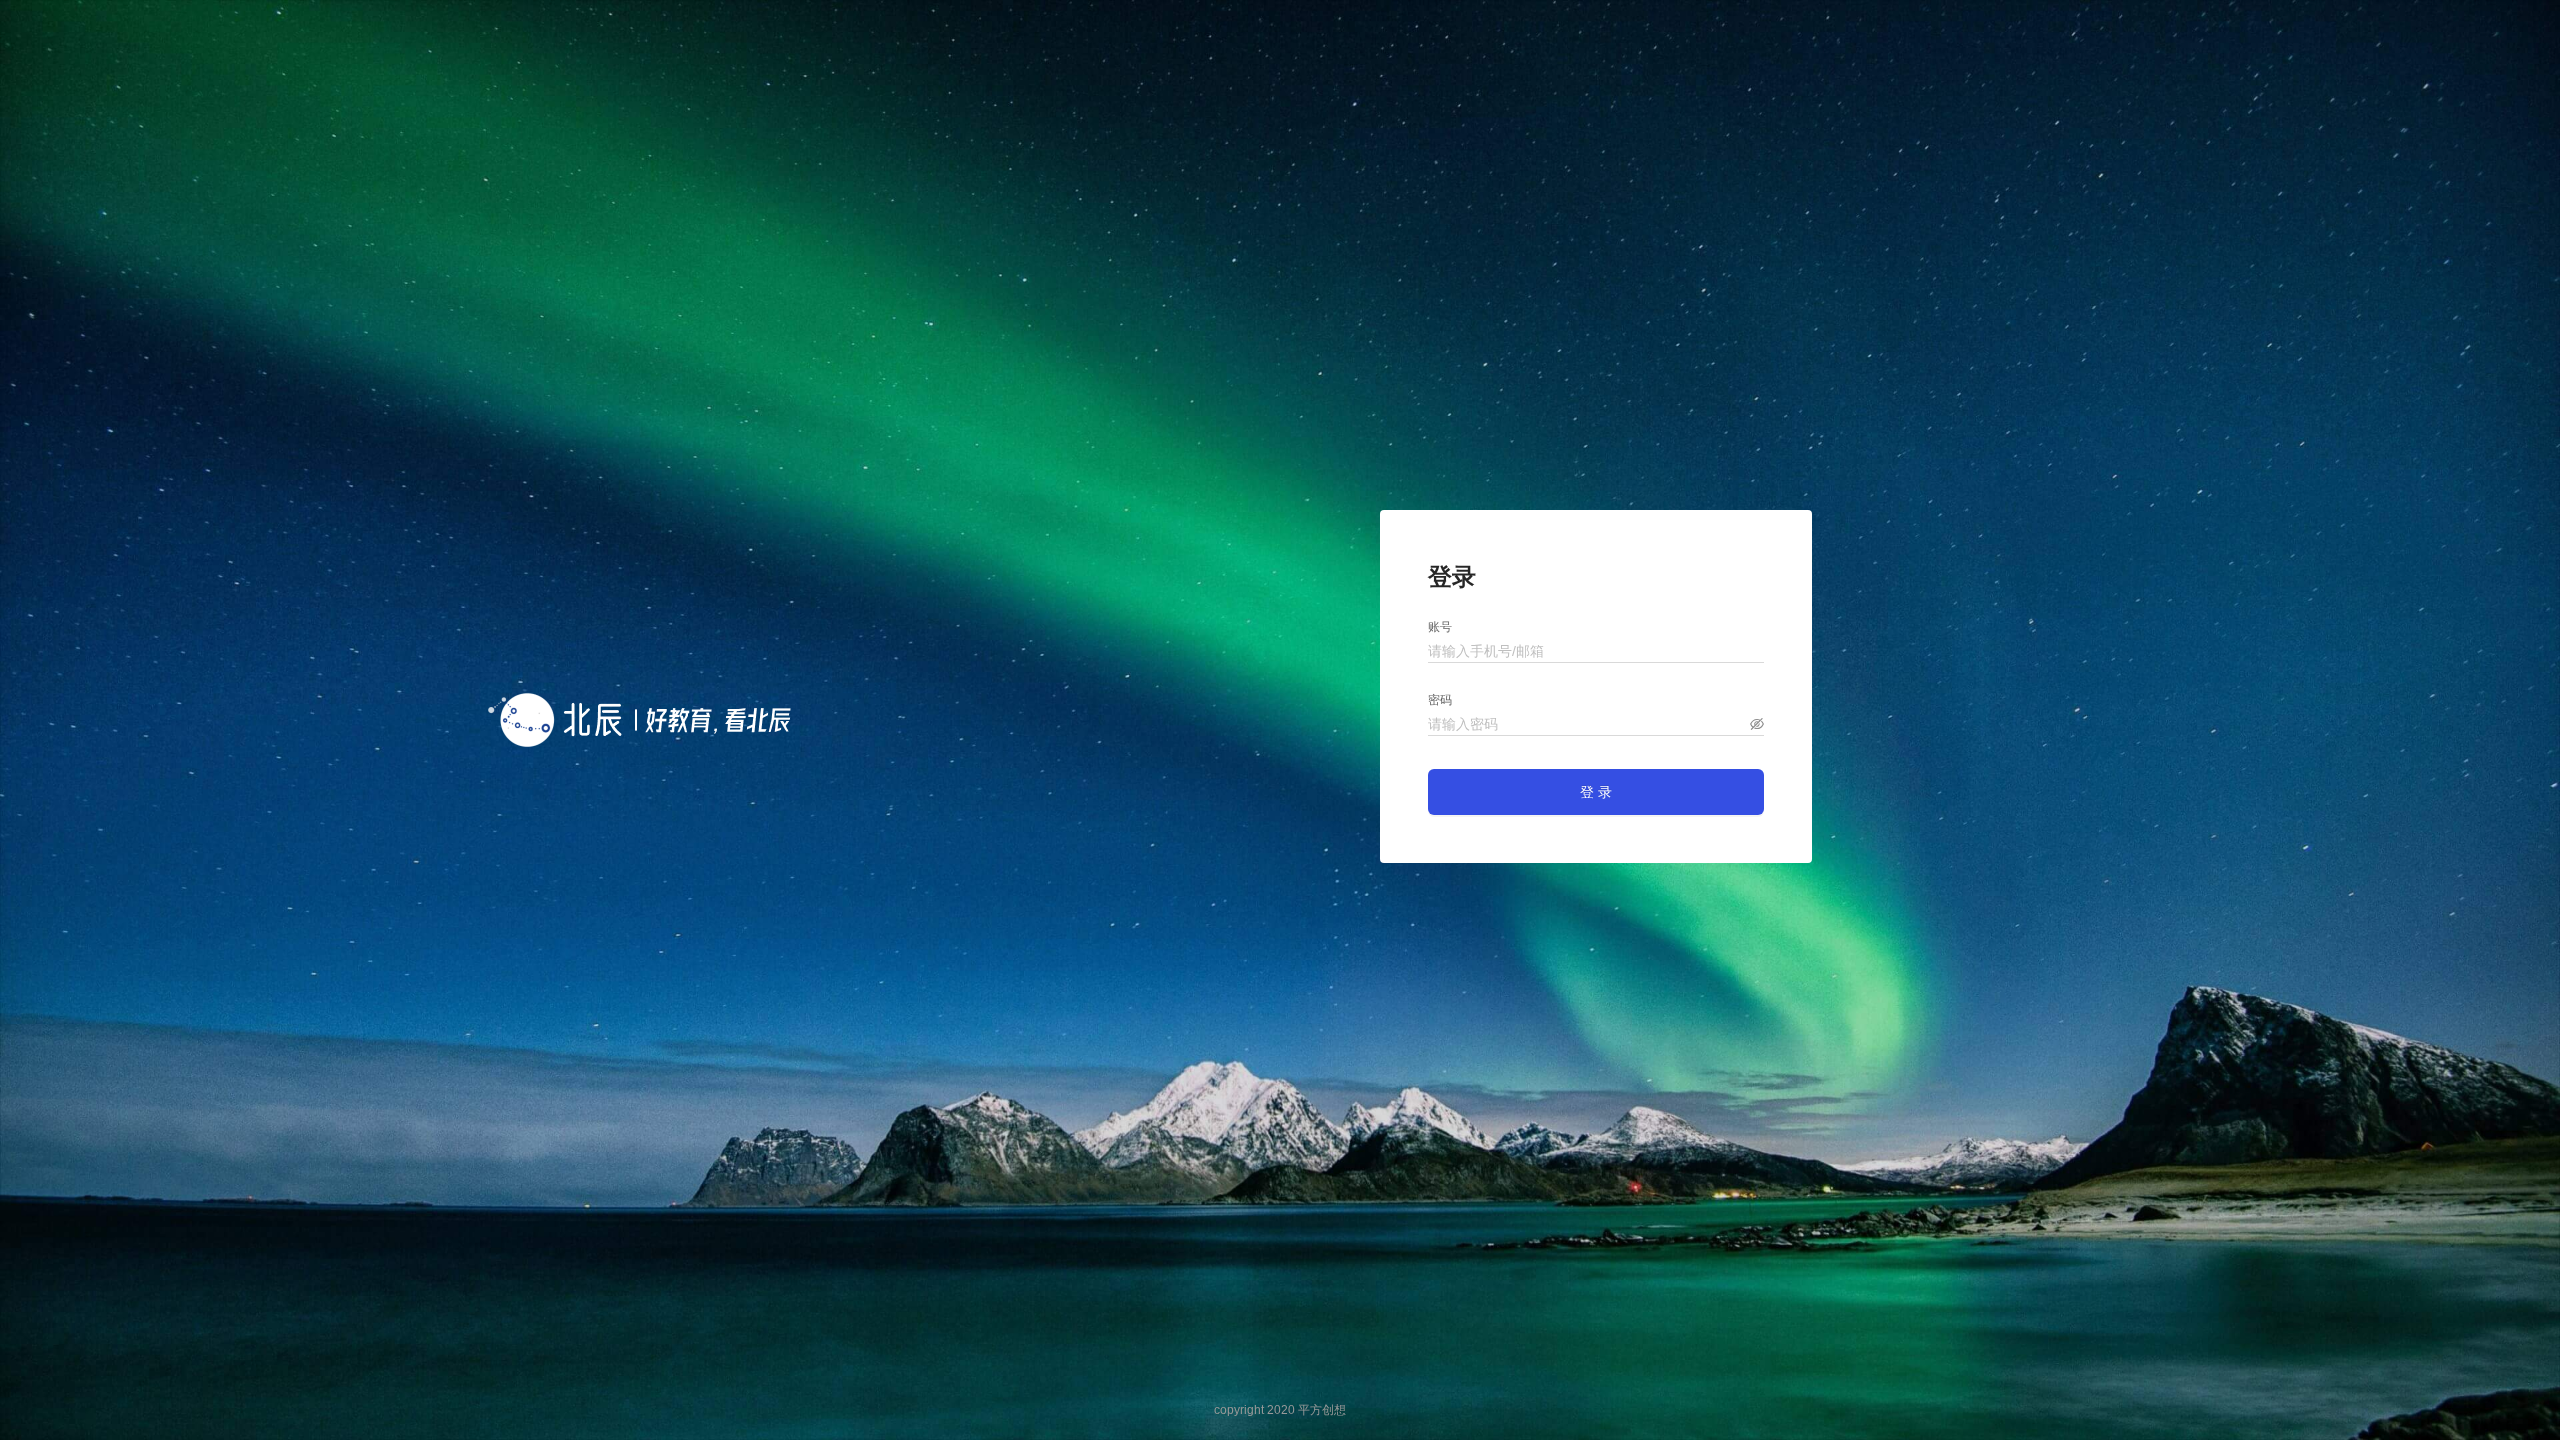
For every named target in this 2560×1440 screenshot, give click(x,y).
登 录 (1596, 792)
